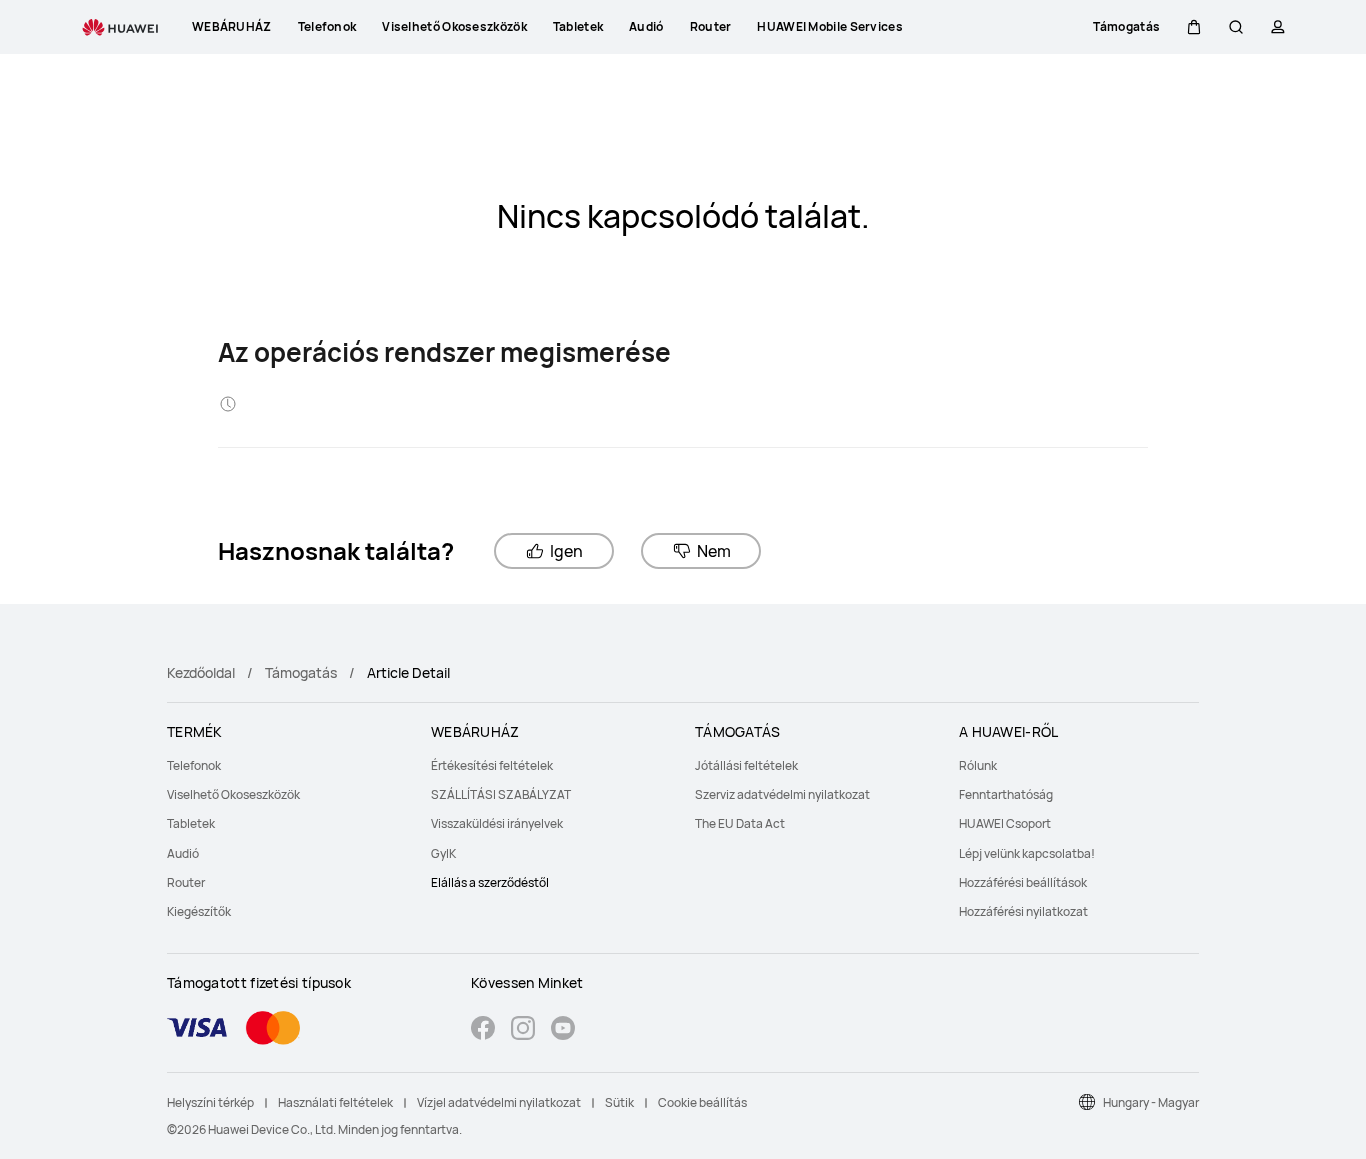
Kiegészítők (199, 911)
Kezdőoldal (201, 672)
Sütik (619, 1102)
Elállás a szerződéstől (490, 882)
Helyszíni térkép (210, 1102)
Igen (566, 551)
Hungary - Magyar (1151, 1102)
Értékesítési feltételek (492, 765)
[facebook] (483, 1030)
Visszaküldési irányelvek (497, 823)
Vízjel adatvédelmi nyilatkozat (499, 1102)
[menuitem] (287, 765)
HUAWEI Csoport (1005, 823)
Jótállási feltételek (746, 765)
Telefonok (194, 765)
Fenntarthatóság (1006, 794)
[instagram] (523, 1030)
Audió (183, 853)
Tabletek (191, 823)
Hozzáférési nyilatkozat (1023, 911)
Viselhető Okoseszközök (233, 794)
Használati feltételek (335, 1102)
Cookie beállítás (702, 1102)
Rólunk (978, 765)
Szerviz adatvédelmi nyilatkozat (782, 794)
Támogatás (301, 672)
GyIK (443, 853)
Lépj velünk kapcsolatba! (1027, 853)
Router (186, 882)
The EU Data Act (740, 823)
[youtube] (563, 1030)
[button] (1194, 27)
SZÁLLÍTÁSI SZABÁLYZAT (501, 794)
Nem (714, 551)
